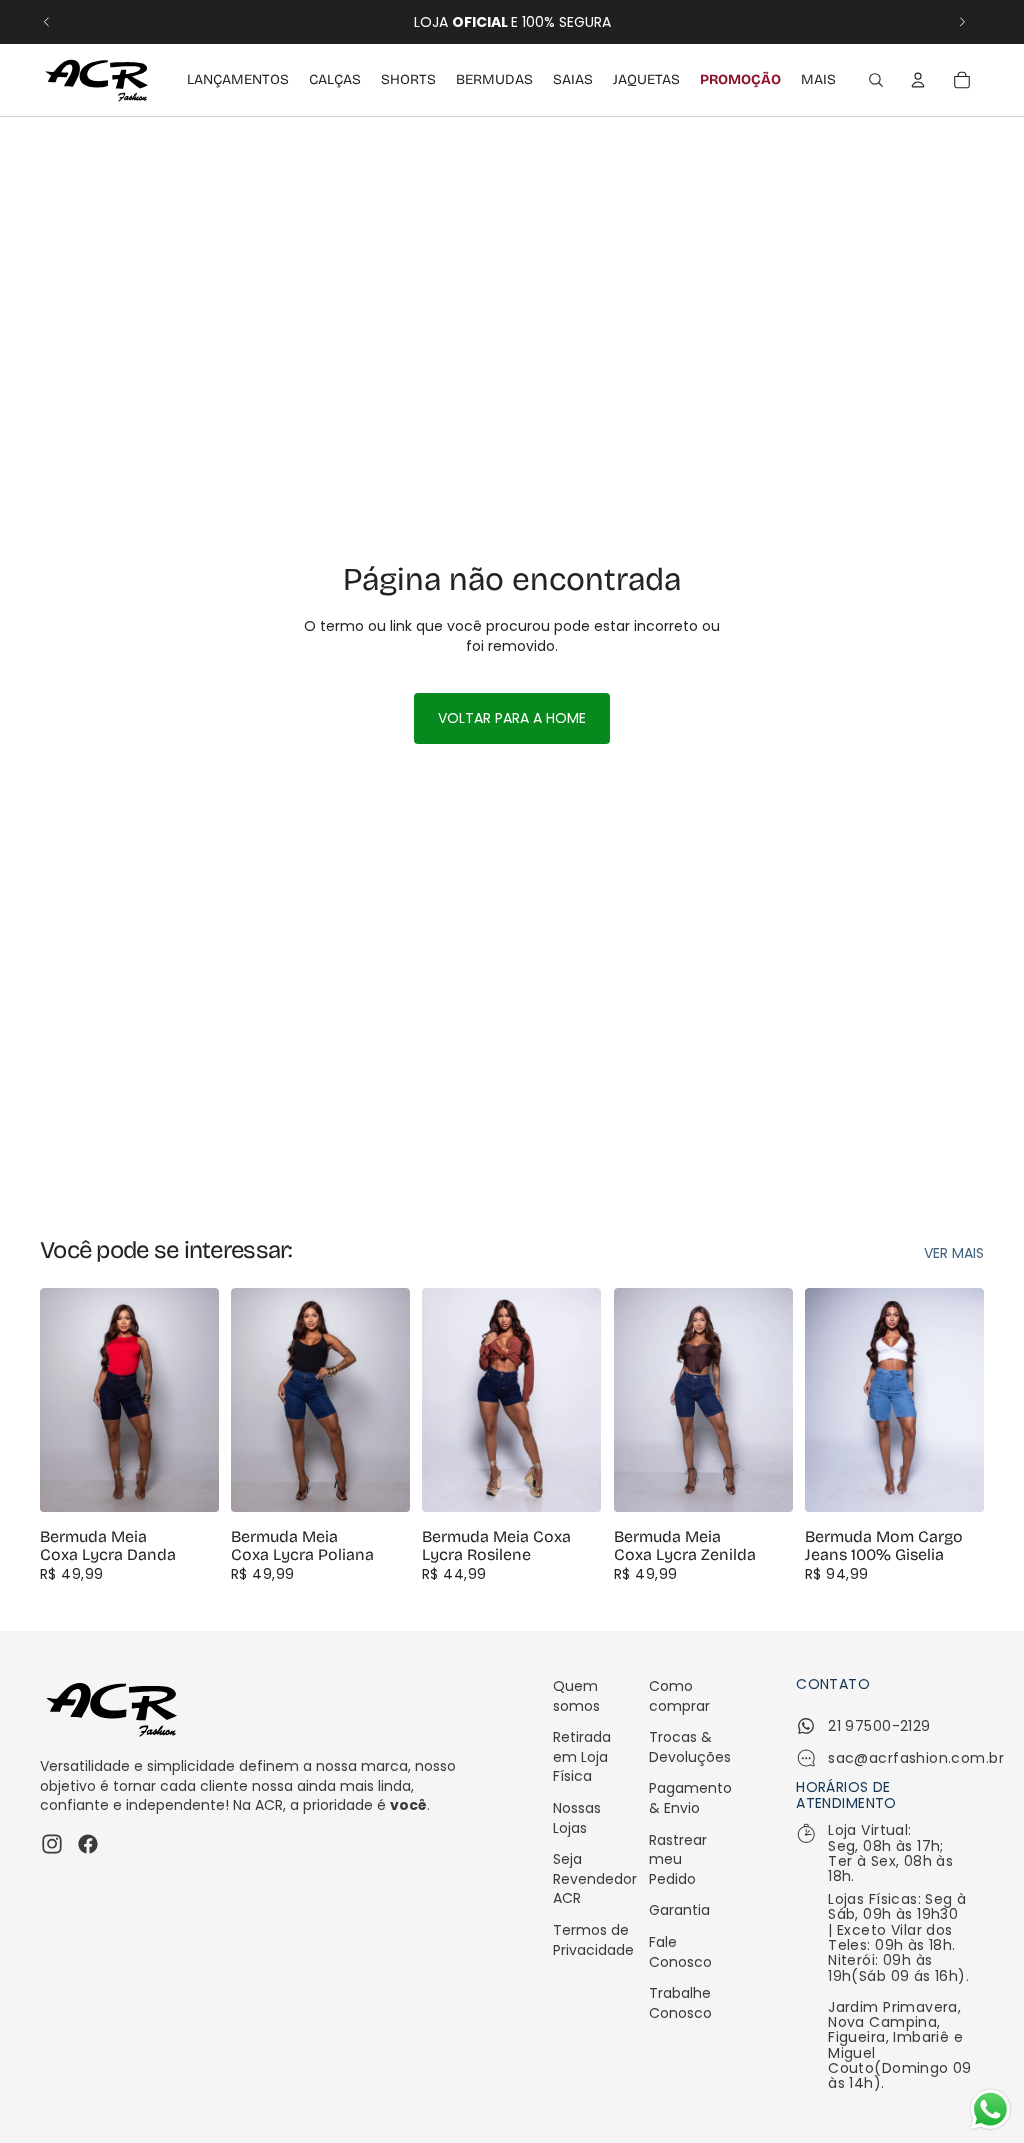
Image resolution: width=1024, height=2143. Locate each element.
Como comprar (679, 1696)
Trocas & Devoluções (690, 1747)
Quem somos (576, 1696)
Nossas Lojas (577, 1818)
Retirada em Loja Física (582, 1756)
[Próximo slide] (962, 22)
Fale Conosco (680, 1952)
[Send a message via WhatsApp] (990, 2109)
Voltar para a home (512, 718)
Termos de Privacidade (593, 1940)
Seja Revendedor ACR (595, 1878)
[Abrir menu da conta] (918, 80)
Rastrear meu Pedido (678, 1859)
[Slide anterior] (47, 22)
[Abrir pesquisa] (876, 80)
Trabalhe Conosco (680, 2003)
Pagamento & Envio (690, 1798)
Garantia (679, 1910)
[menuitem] (818, 80)
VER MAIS (954, 1253)
